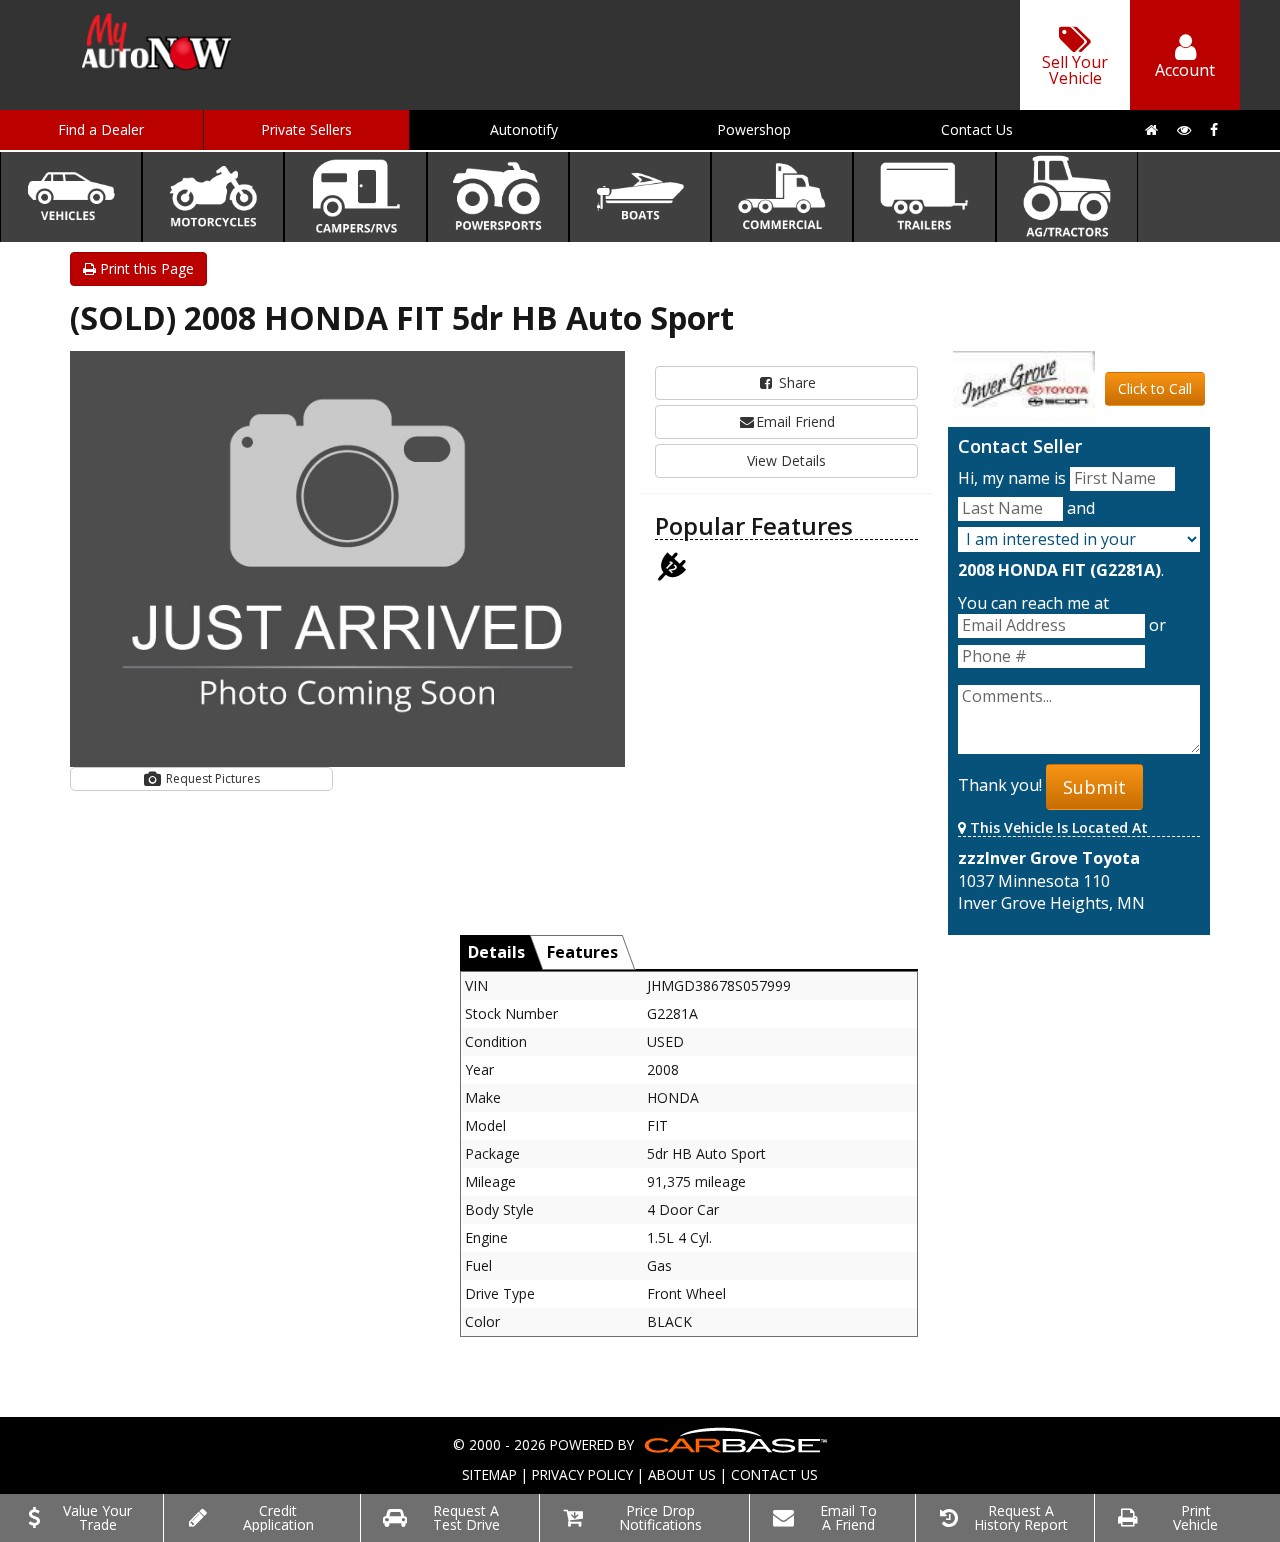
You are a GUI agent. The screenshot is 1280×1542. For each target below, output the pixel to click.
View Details (786, 460)
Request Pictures (211, 778)
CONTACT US (774, 1474)
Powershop (754, 129)
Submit (1094, 787)
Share (795, 382)
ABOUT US (682, 1474)
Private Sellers (306, 129)
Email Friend (795, 421)
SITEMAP (489, 1474)
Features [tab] (582, 952)
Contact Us (977, 129)
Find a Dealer (101, 129)
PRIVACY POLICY (582, 1474)
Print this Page (145, 268)
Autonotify (524, 129)
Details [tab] (496, 952)
